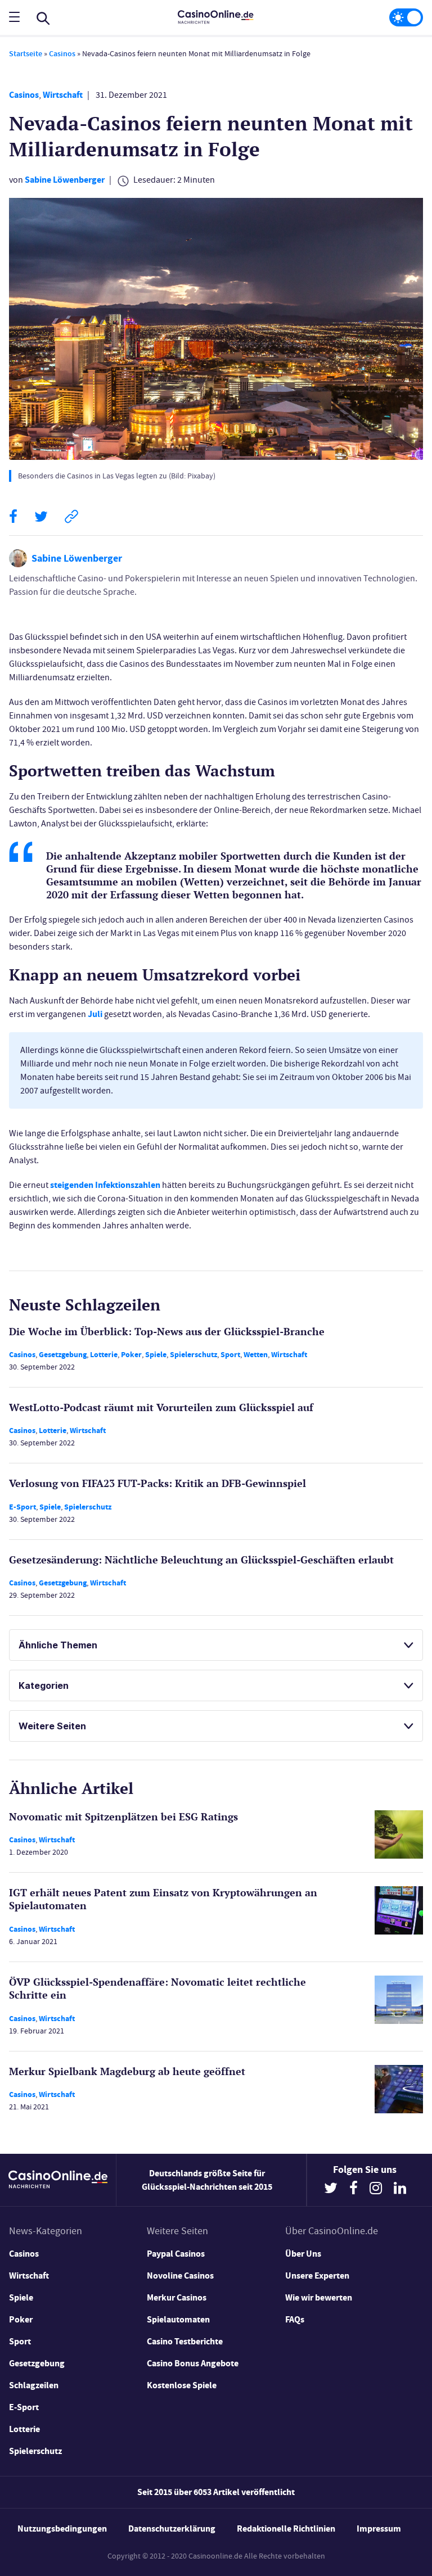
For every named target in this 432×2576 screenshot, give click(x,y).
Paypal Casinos (176, 2254)
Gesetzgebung (63, 1355)
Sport (230, 1355)
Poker (131, 1355)
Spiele (156, 1355)
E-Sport (22, 1507)
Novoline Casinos (180, 2276)
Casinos (62, 54)
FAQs (295, 2319)
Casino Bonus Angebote (193, 2363)
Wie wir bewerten (319, 2297)
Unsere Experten (317, 2276)
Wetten (256, 1355)
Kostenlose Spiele (182, 2385)
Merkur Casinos (177, 2297)
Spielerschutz (193, 1355)
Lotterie (104, 1355)
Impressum (379, 2528)
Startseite (26, 54)
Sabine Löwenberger (65, 180)
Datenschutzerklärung (172, 2528)
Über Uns (303, 2254)
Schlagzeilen (34, 2385)
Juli (95, 1014)
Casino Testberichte (185, 2341)
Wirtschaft (63, 95)
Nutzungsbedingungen (62, 2528)
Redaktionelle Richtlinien (286, 2528)
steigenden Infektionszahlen (105, 1185)
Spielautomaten (178, 2319)
